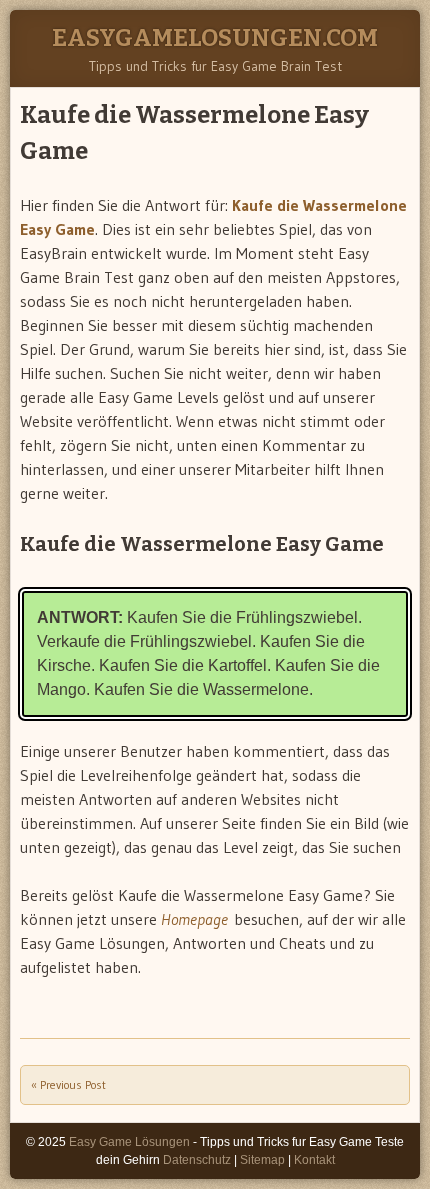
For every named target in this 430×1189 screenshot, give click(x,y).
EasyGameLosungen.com (215, 38)
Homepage (194, 919)
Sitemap (262, 1160)
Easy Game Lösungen (129, 1142)
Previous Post (68, 1084)
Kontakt (314, 1160)
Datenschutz (197, 1160)
